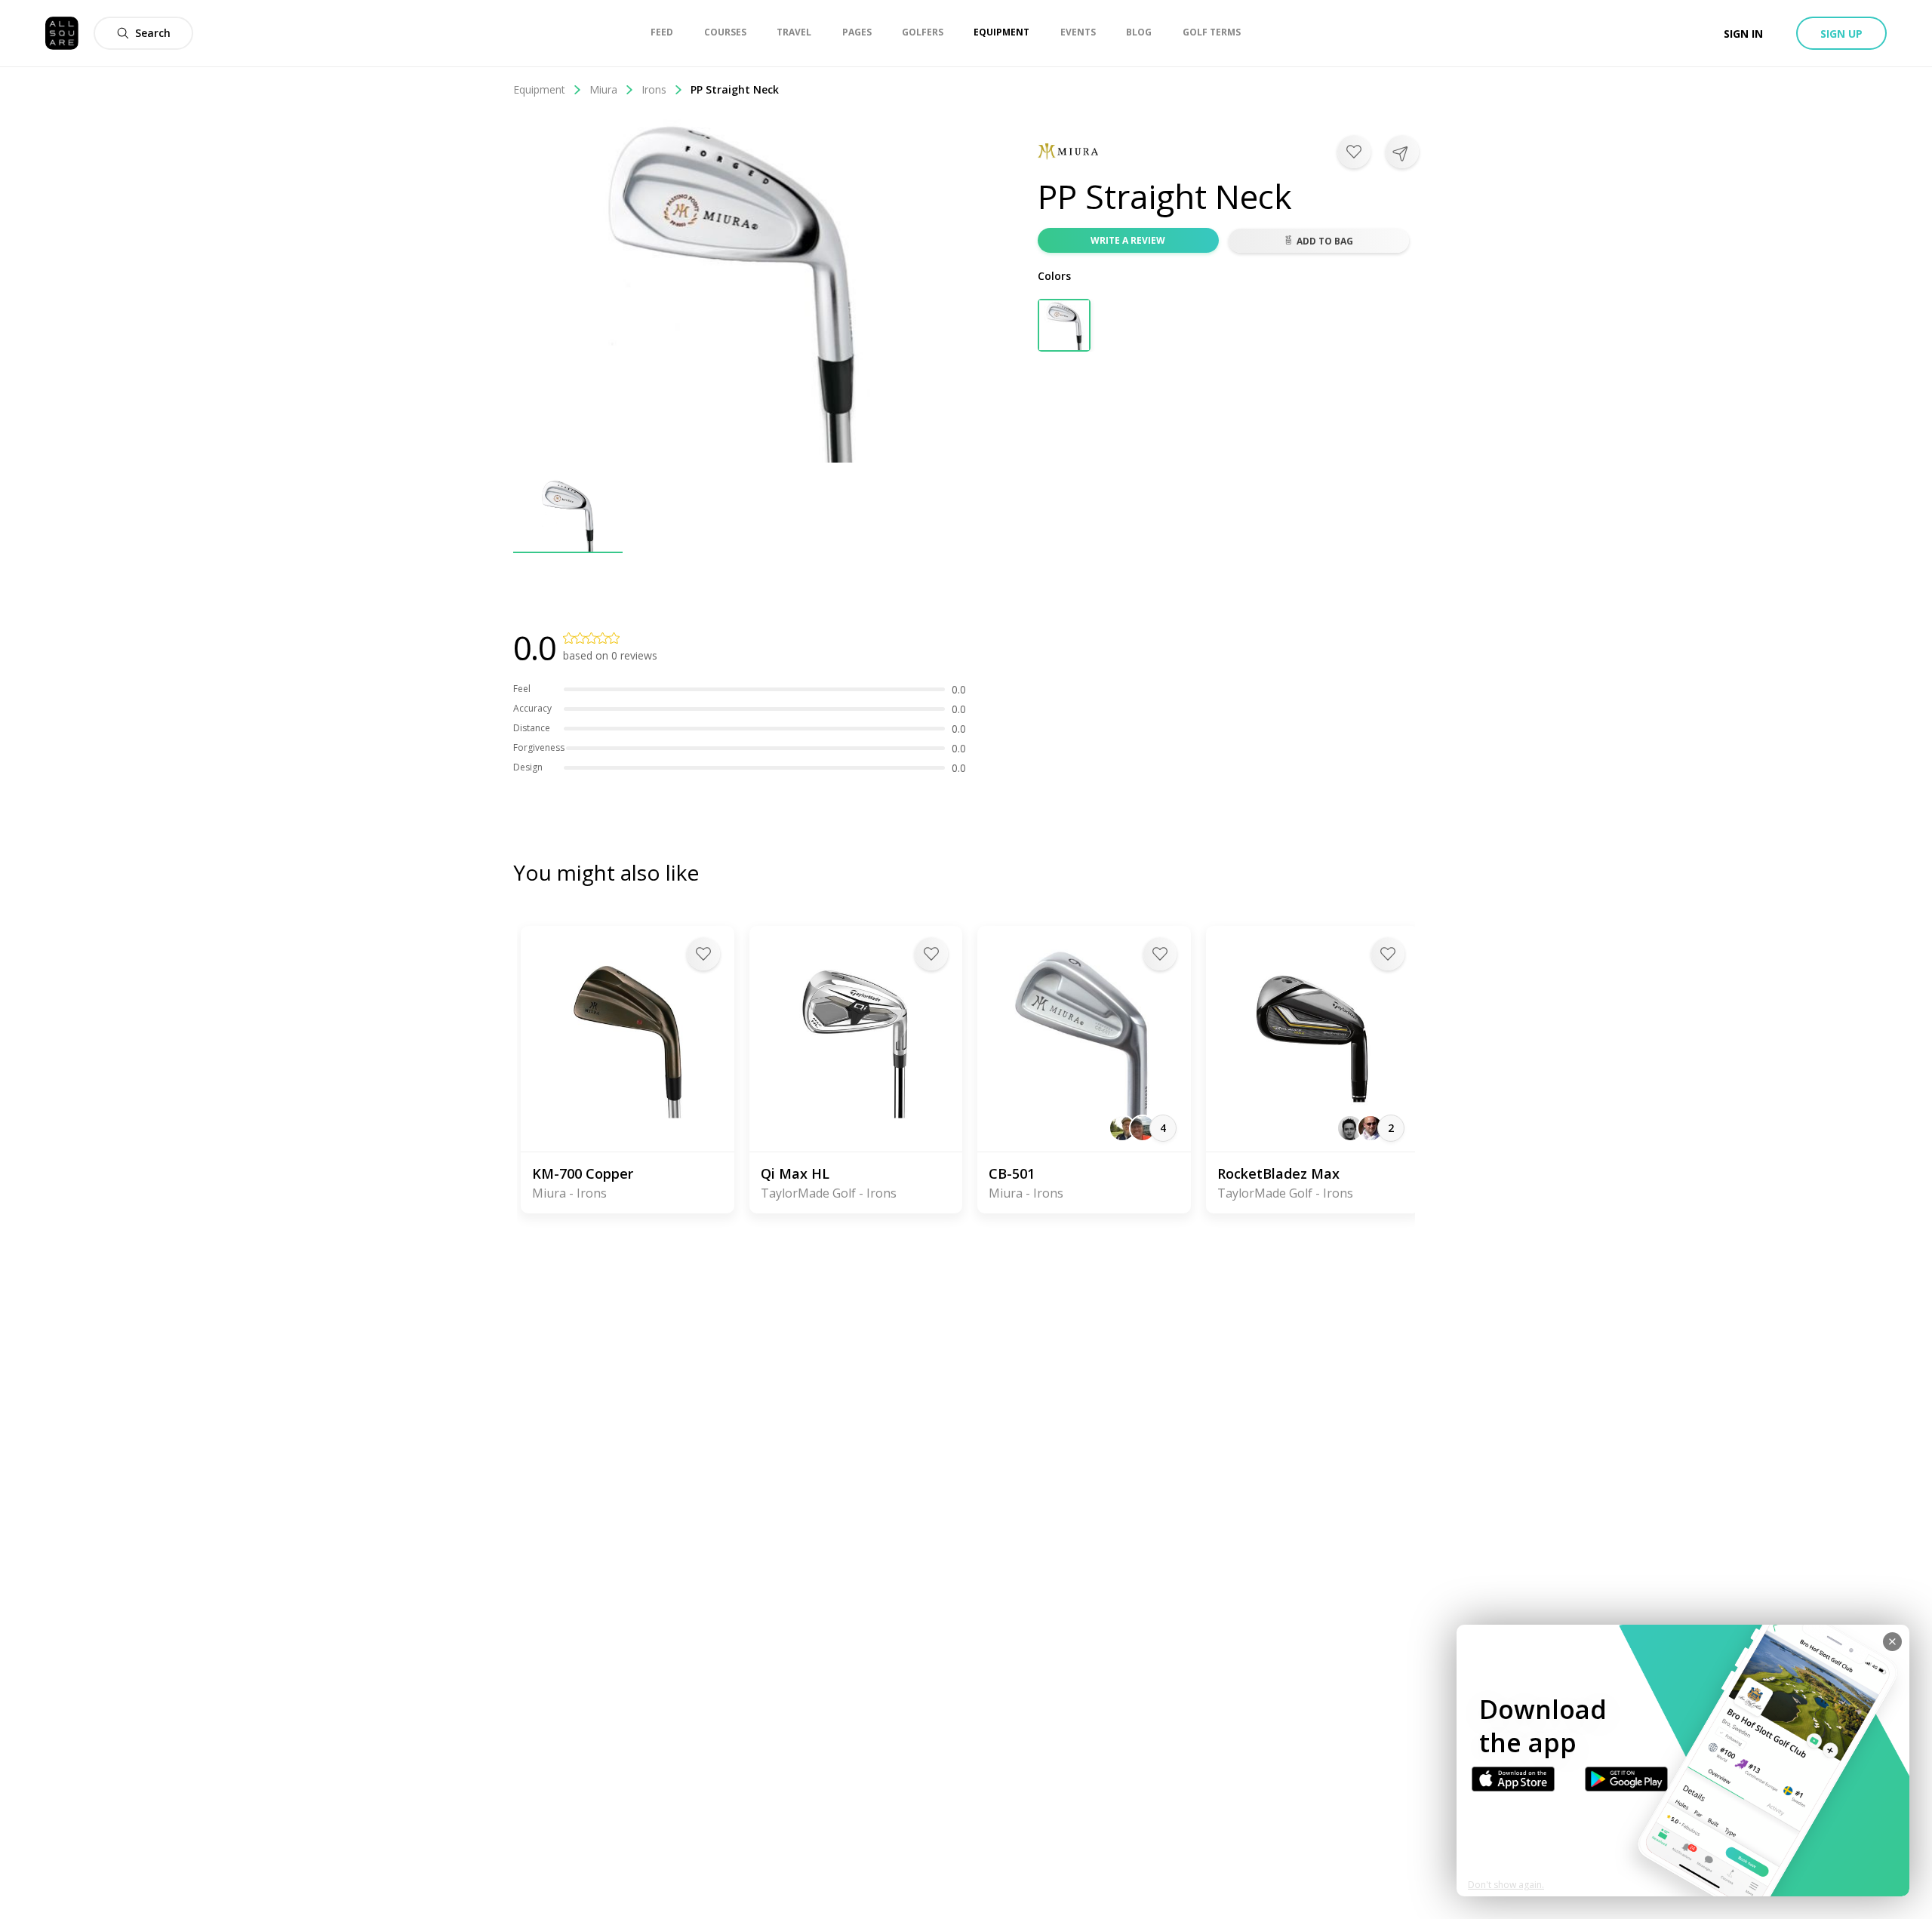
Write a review (1128, 240)
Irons (654, 89)
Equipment (539, 89)
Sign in (1743, 34)
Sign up (1841, 34)
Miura (603, 89)
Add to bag (1325, 241)
